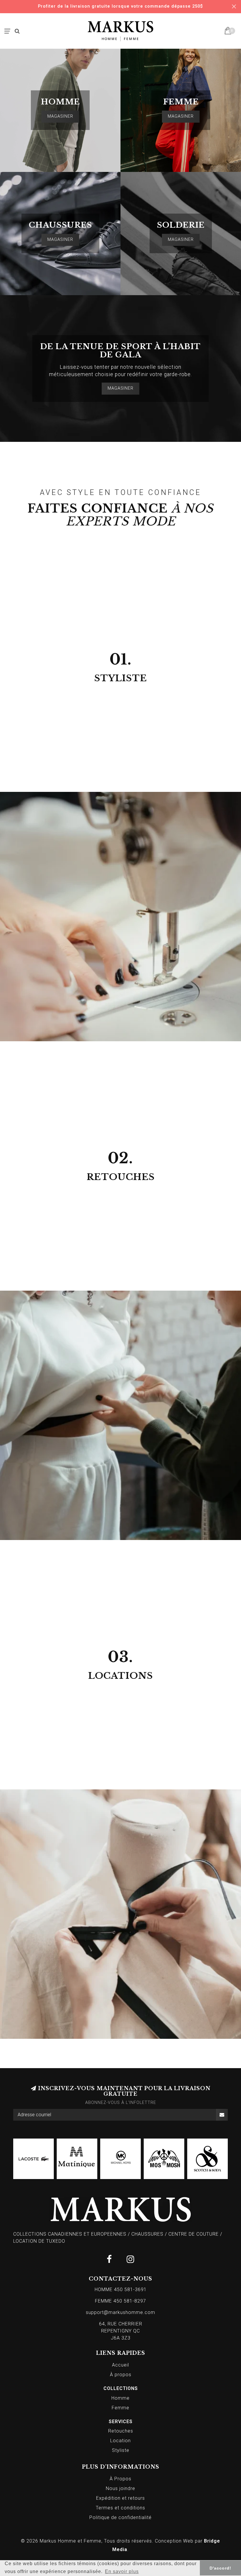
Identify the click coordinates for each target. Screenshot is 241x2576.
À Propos (120, 2479)
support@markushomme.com (120, 2312)
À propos (121, 2375)
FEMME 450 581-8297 (120, 2301)
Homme (120, 2398)
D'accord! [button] (220, 2568)
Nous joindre (120, 2488)
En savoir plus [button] (122, 2571)
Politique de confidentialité (120, 2517)
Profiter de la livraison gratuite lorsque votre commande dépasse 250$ (120, 6)
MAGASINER (60, 116)
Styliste (121, 2450)
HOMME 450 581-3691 (121, 2290)
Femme (120, 2408)
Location (120, 2441)
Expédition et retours (120, 2498)
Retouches (121, 2431)
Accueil (120, 2365)
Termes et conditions (120, 2508)
